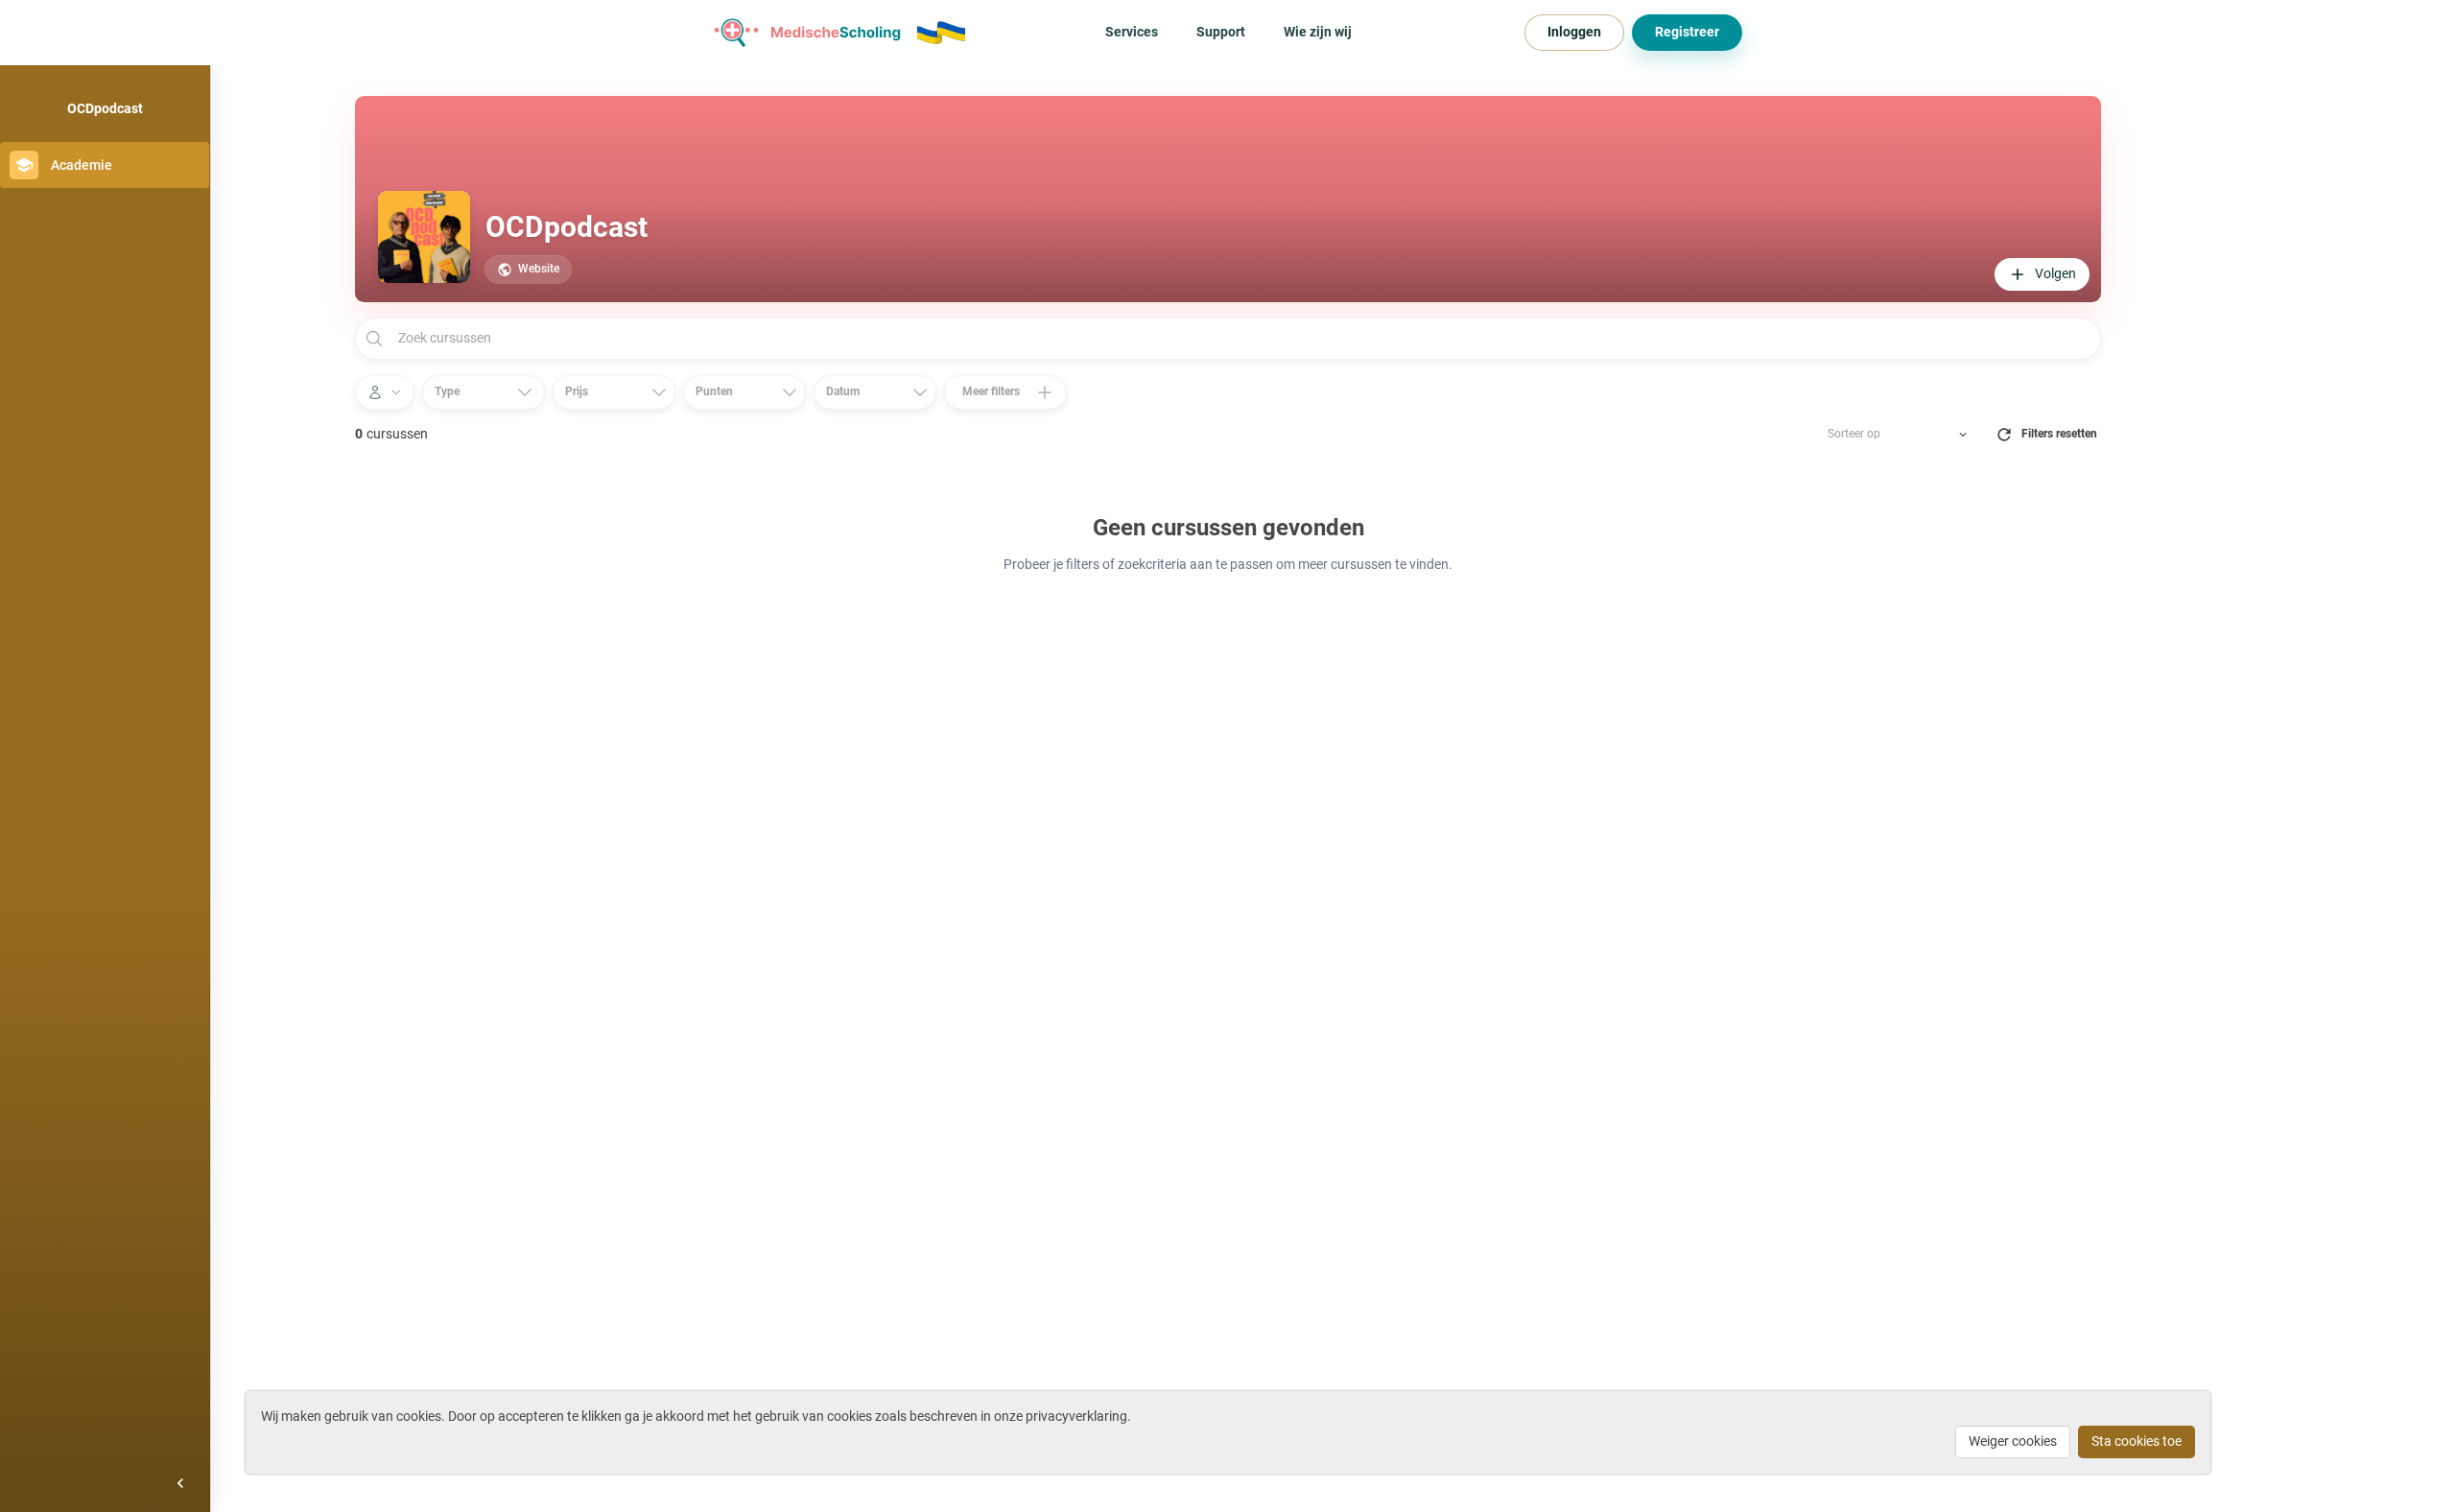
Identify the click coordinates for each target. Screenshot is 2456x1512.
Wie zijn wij (1318, 32)
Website (539, 269)
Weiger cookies (2013, 1441)
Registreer (1687, 32)
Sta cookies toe (2137, 1441)
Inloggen (1574, 32)
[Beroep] (385, 392)
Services (1132, 32)
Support (1221, 32)
